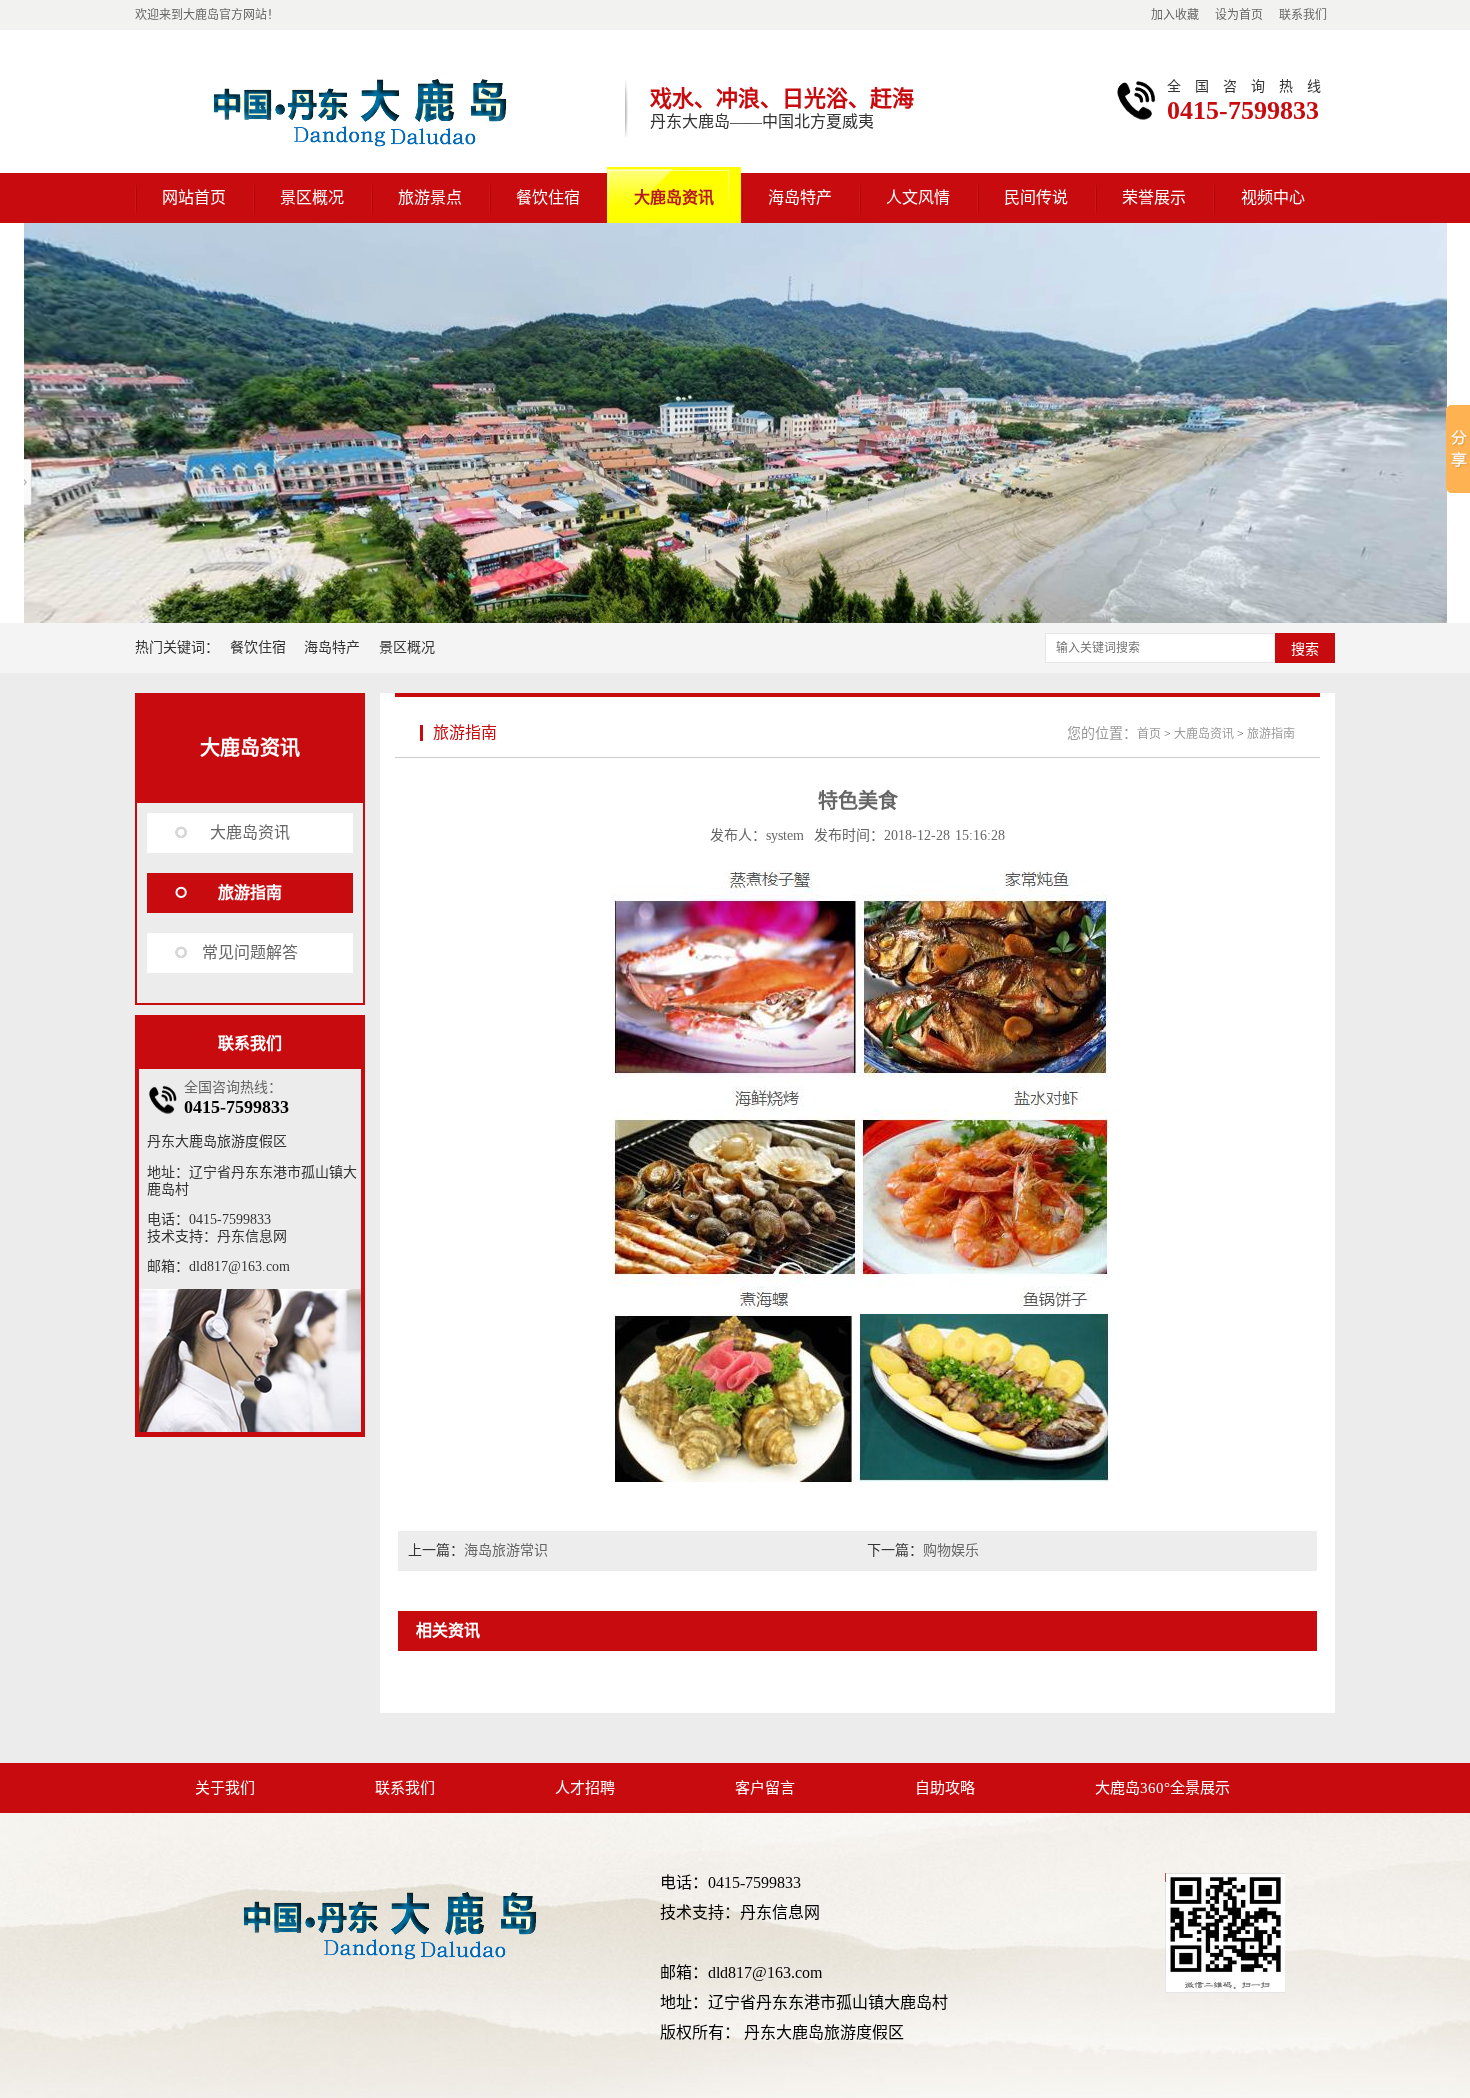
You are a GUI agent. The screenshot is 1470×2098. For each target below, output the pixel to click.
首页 (1149, 734)
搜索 (1305, 649)
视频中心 (1273, 197)
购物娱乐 (951, 1550)
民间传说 (1036, 197)
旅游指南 (250, 892)
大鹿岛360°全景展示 (1162, 1788)
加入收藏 (1175, 15)
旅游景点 (430, 197)
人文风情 (918, 197)
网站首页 (194, 197)
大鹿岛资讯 (674, 197)
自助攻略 (945, 1788)
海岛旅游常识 (506, 1550)
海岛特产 (800, 197)
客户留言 (765, 1788)
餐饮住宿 (548, 197)
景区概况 (312, 197)
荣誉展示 (1154, 197)
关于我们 (225, 1788)
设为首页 (1239, 15)
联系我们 (1303, 15)
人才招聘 (585, 1788)
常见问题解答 (250, 952)
